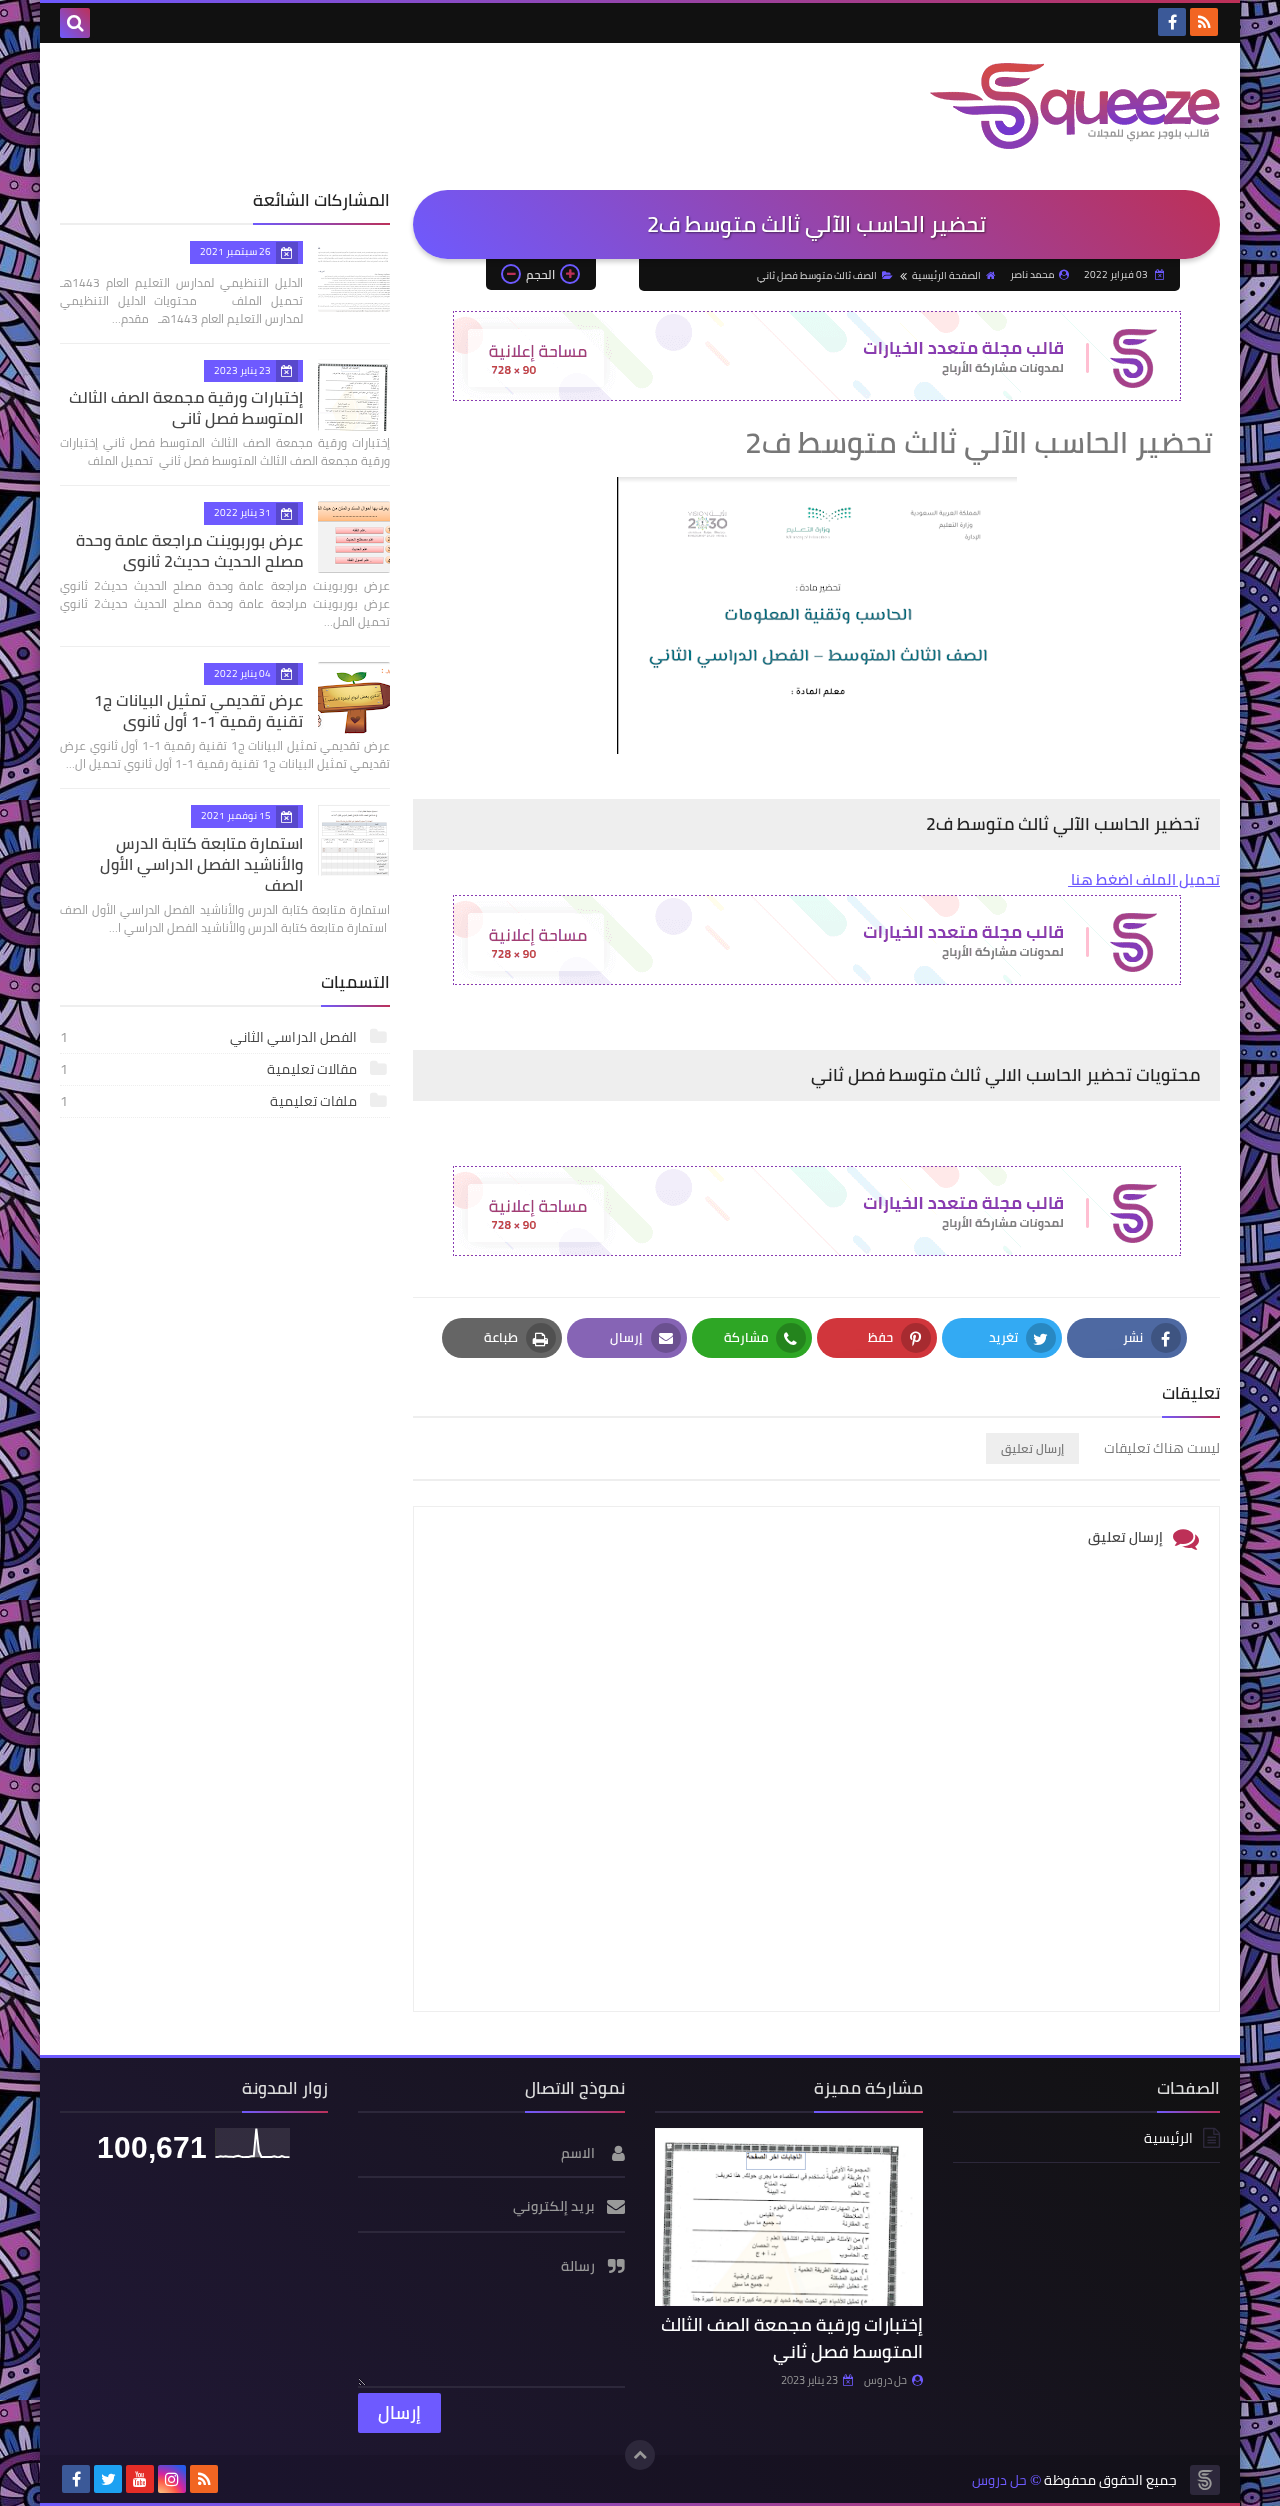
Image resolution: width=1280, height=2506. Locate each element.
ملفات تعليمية (210, 1101)
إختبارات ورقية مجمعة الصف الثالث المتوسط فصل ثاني (186, 407)
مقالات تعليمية (210, 1069)
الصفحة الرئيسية (946, 275)
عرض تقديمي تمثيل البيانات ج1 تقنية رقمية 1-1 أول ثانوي (198, 710)
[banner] (817, 396)
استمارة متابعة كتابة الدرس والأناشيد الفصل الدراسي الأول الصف (201, 864)
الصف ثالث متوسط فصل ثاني (817, 275)
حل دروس (885, 2380)
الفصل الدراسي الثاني (210, 1037)
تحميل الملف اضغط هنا (1144, 879)
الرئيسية (1168, 2139)
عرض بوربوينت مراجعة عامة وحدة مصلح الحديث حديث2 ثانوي (189, 550)
